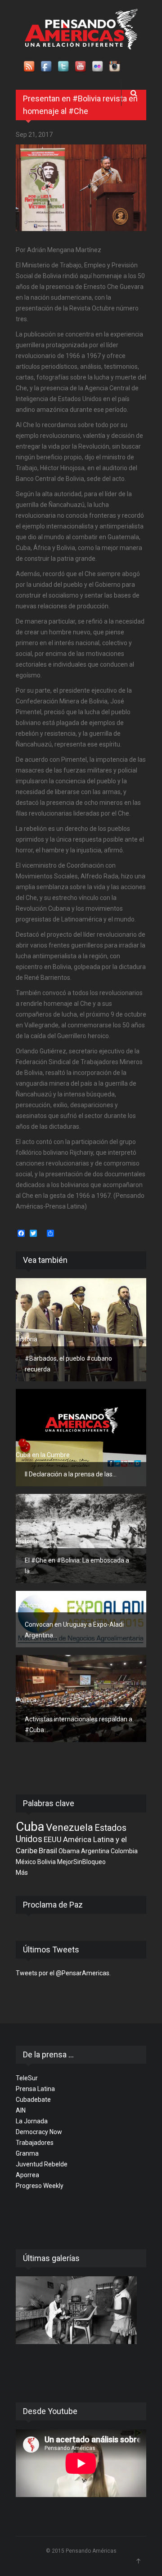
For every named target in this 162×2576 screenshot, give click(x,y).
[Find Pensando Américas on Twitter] (64, 67)
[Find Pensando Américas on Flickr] (98, 67)
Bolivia (47, 1862)
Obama (69, 1851)
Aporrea (27, 2175)
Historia (27, 1339)
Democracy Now (39, 2132)
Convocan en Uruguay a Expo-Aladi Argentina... (74, 1630)
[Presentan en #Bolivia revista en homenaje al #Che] (81, 188)
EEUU (53, 1839)
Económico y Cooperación (52, 1605)
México (26, 1862)
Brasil (48, 1851)
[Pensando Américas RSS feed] (30, 67)
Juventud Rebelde (42, 2164)
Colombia (124, 1851)
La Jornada (32, 2121)
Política (26, 1700)
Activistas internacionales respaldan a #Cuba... (79, 1725)
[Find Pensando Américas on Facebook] (47, 67)
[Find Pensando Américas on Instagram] (115, 67)
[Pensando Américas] (81, 29)
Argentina (95, 1851)
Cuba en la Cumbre (43, 1455)
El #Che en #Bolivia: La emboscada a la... (77, 1566)
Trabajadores (35, 2143)
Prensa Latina (35, 2089)
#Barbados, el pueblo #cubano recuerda (68, 1364)
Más (22, 1873)
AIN (21, 2110)
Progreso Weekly (40, 2186)
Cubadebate (33, 2100)
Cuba (30, 1827)
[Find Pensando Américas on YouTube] (81, 67)
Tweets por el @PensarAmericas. (63, 1973)
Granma (27, 2153)
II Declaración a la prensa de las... (71, 1474)
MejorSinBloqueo (81, 1862)
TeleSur (27, 2078)
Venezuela (70, 1827)
